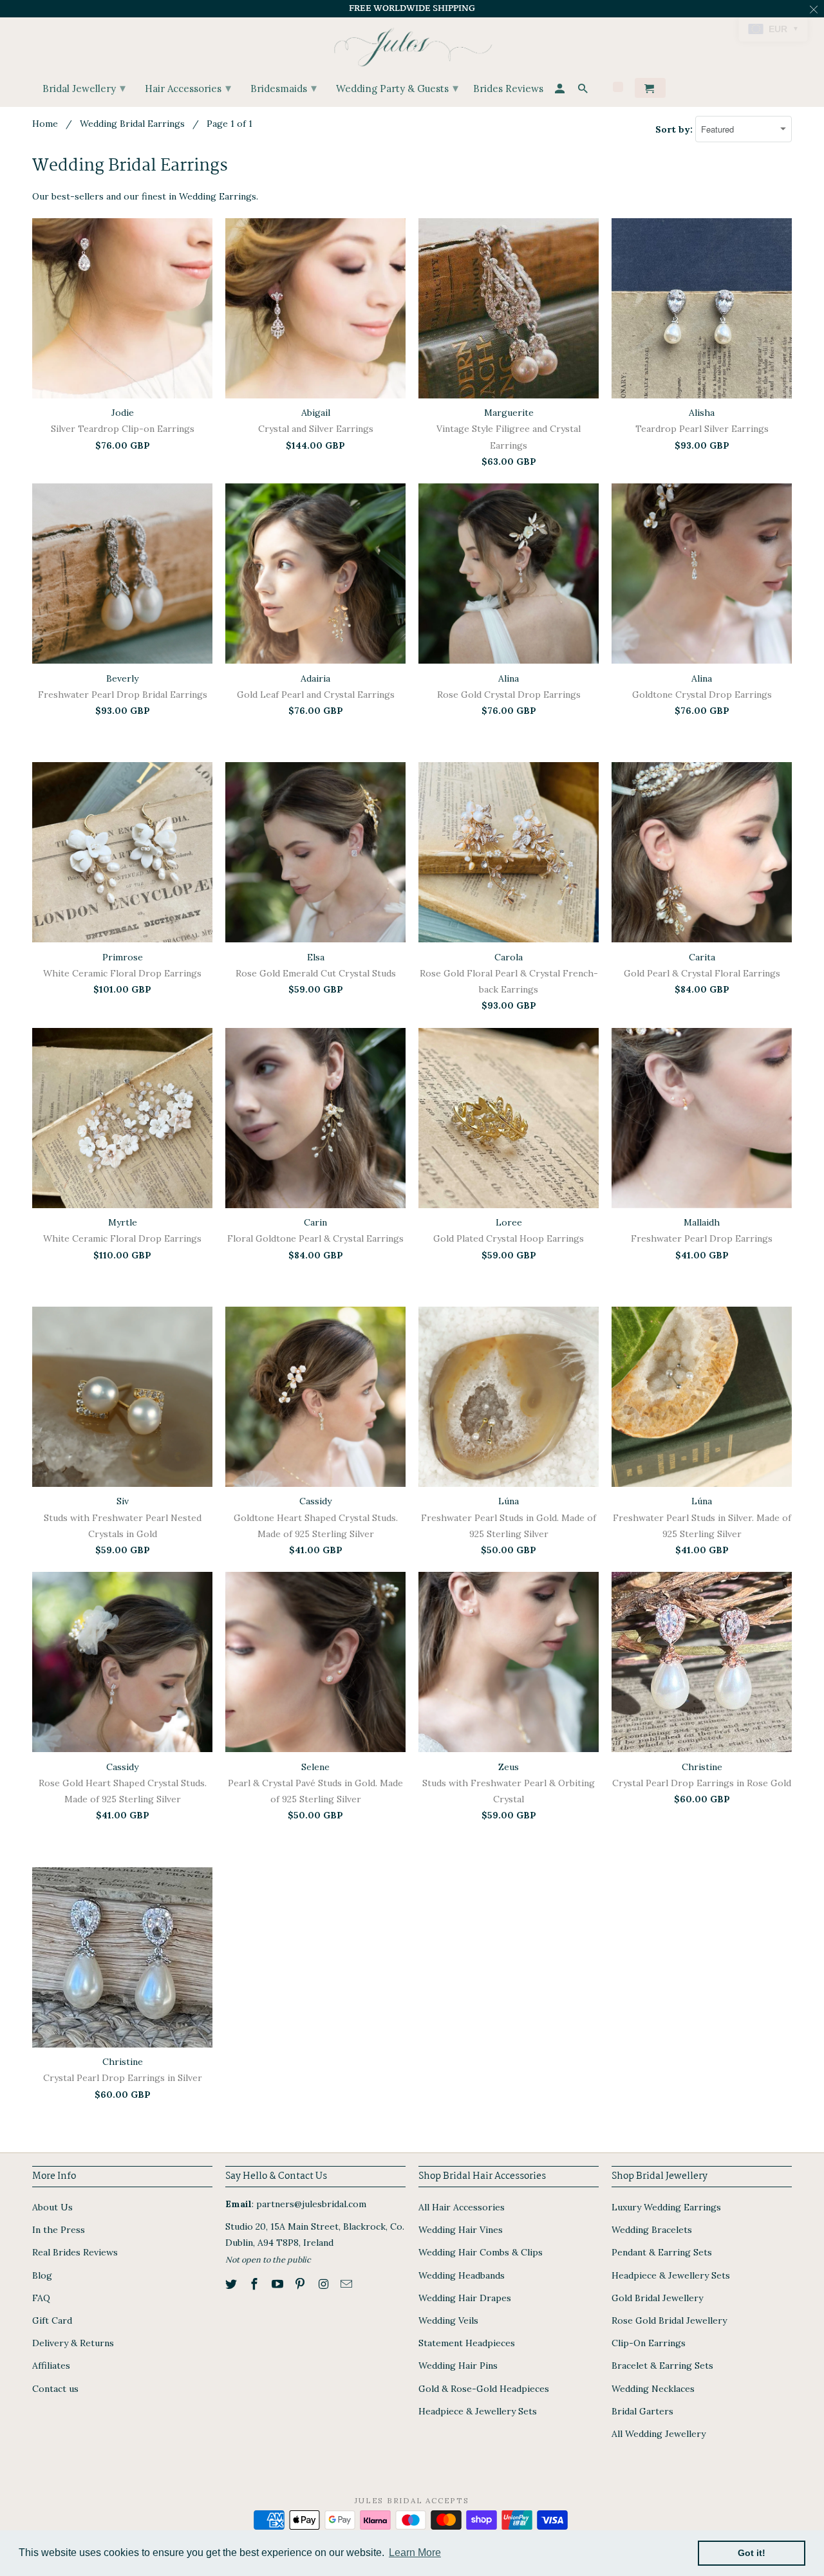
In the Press (59, 2230)
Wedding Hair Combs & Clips (481, 2252)
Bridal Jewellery (84, 88)
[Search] (584, 90)
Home (45, 124)
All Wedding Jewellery (659, 2434)
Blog (42, 2275)
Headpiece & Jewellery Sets (478, 2411)
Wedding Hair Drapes (465, 2298)
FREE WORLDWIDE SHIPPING (412, 8)
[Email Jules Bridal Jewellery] (348, 2284)
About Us (52, 2207)
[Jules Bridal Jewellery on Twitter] (232, 2284)
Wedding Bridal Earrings (132, 124)
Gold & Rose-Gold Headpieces (484, 2389)
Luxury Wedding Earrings (666, 2207)
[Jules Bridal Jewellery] (412, 44)
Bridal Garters (642, 2411)
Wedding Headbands (462, 2275)
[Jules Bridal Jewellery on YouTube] (279, 2284)
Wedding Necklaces (653, 2389)
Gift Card (52, 2320)
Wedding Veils (448, 2320)
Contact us (55, 2389)
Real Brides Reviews (75, 2252)
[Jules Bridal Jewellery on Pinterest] (301, 2284)
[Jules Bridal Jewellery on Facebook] (256, 2284)
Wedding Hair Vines (461, 2230)
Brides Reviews (508, 89)
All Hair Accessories (462, 2207)
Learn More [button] (415, 2553)
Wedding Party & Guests (397, 88)
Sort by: (675, 129)
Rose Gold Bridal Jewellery (669, 2320)
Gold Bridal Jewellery (657, 2298)
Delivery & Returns (73, 2343)
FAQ (41, 2298)
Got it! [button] (752, 2553)
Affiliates (51, 2366)
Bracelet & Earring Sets (662, 2366)
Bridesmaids (284, 88)
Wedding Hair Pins (458, 2366)
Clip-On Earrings (649, 2343)
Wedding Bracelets (652, 2230)
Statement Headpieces (467, 2343)
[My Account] (561, 90)
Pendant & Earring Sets (662, 2252)
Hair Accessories (188, 88)
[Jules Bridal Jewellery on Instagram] (324, 2284)
